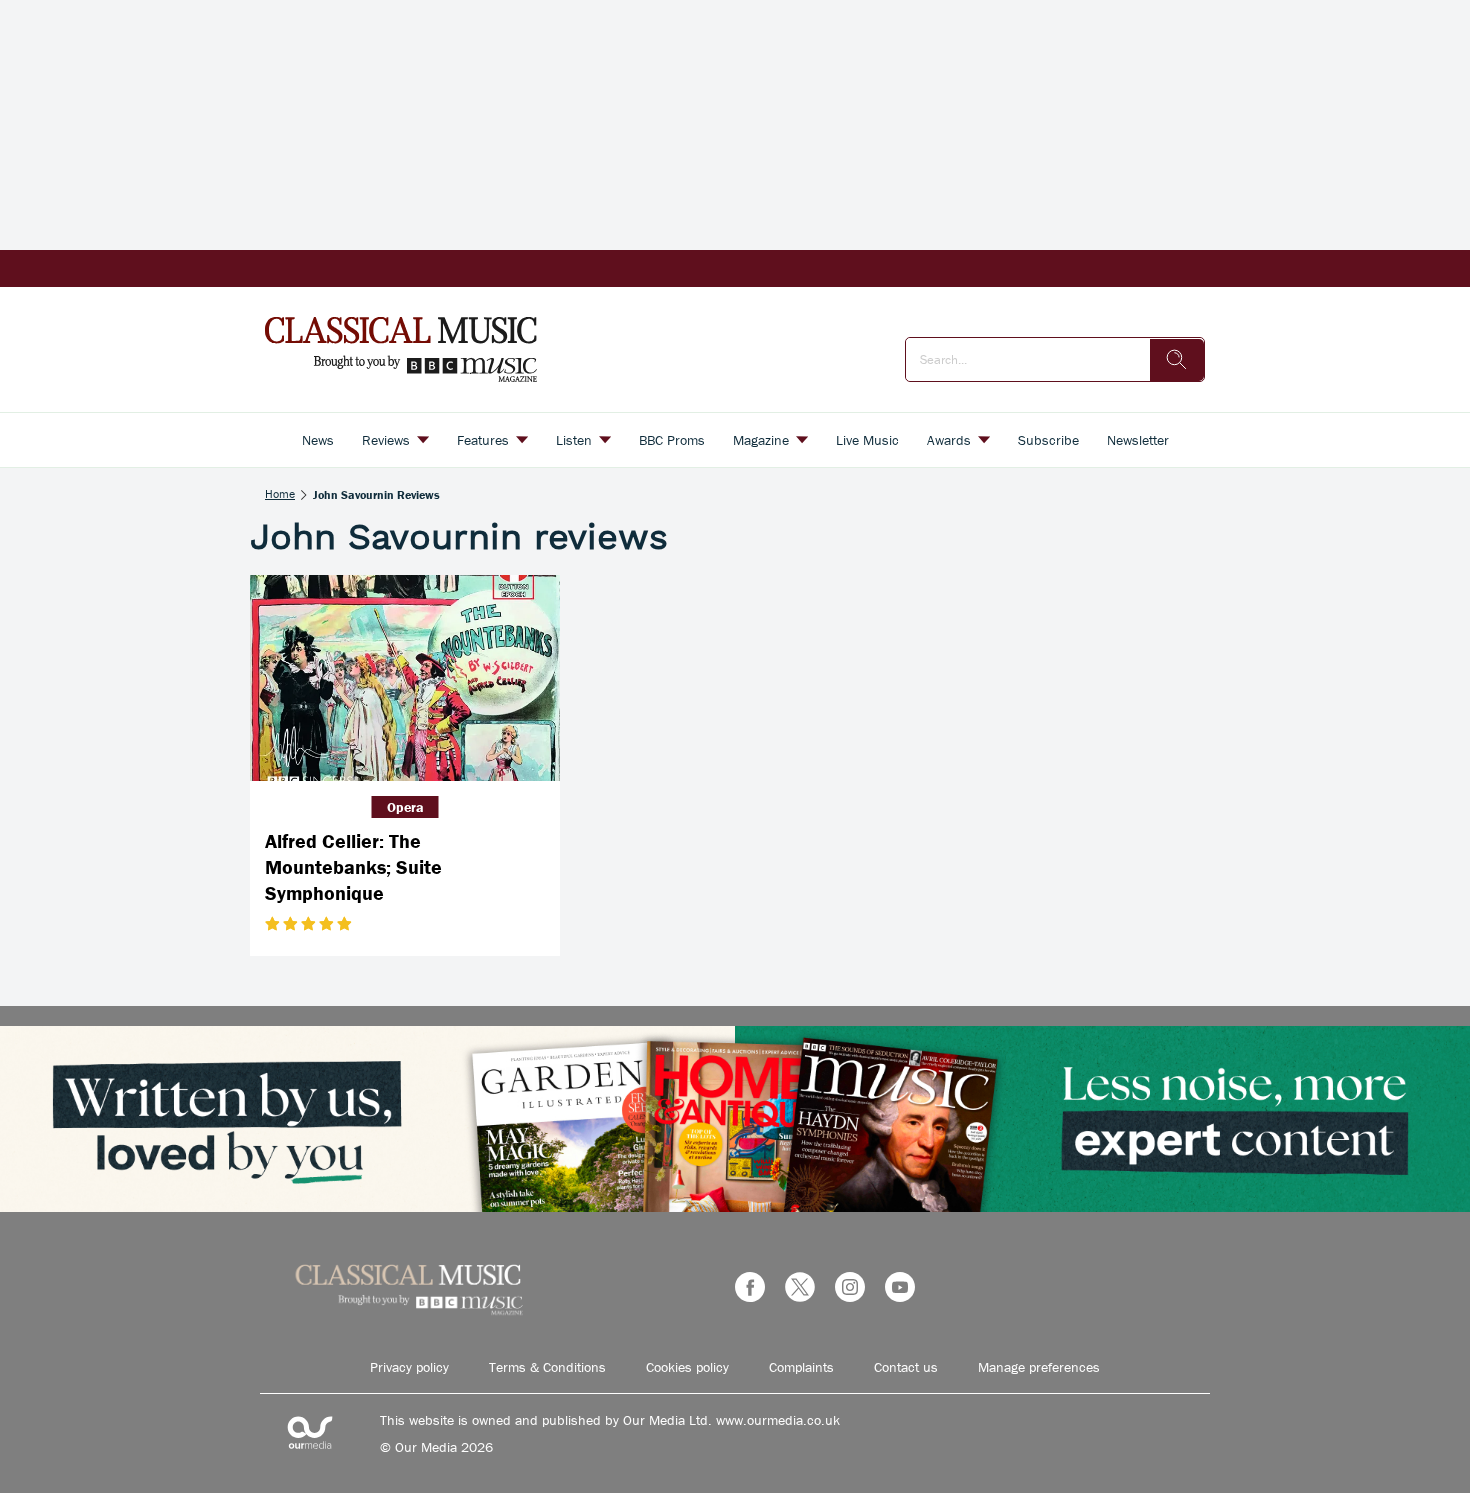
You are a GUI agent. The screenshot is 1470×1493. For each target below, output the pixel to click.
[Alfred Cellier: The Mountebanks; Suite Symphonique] (405, 678)
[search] (1177, 360)
